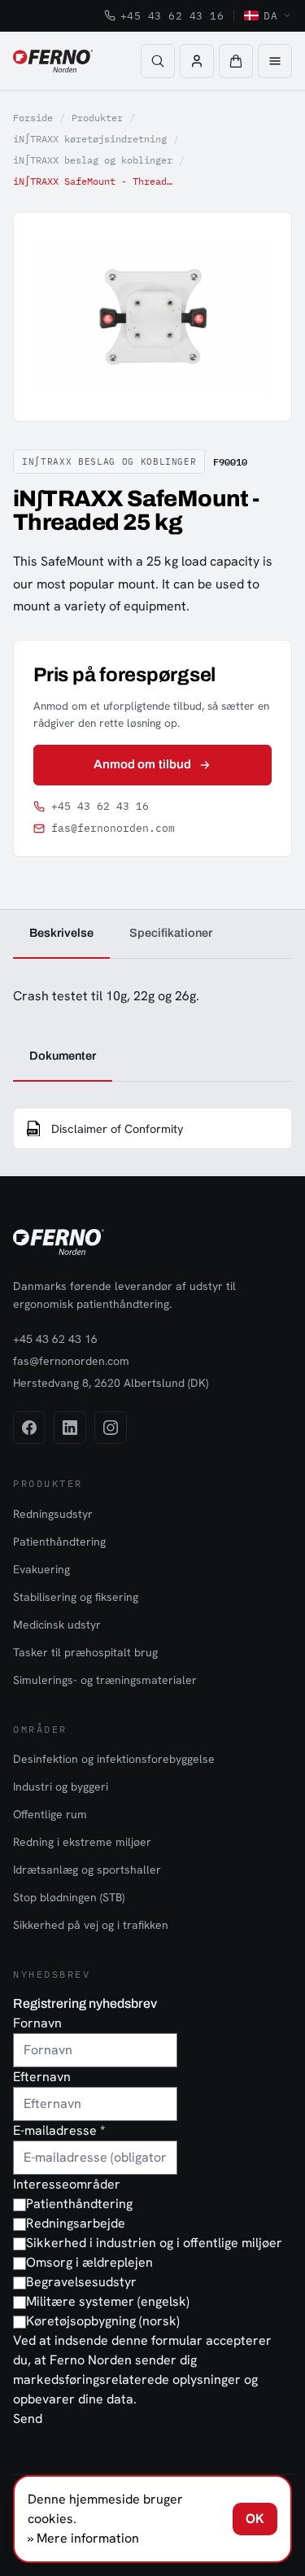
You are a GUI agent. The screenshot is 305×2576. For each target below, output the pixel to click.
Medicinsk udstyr (57, 1625)
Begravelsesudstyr (81, 2282)
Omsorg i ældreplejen (89, 2262)
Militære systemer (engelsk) (108, 2301)
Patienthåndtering (59, 1542)
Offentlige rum (50, 1814)
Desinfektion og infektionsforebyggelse (114, 1759)
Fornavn (37, 2023)
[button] (236, 61)
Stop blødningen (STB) (69, 1897)
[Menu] (275, 61)
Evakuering (41, 1569)
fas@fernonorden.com (113, 828)
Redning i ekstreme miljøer (82, 1842)
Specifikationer (171, 933)
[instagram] (111, 1428)
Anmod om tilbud (142, 764)
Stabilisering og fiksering (76, 1597)
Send (28, 2419)
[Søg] (158, 61)
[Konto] (197, 61)
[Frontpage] (53, 61)
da (270, 15)
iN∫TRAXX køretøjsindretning (90, 139)
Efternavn (42, 2077)
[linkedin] (70, 1428)
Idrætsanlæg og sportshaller (87, 1870)
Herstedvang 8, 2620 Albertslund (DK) (111, 1383)
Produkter (97, 118)
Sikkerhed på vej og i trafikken (91, 1925)
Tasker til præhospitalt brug (85, 1652)
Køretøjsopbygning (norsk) (103, 2321)
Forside (33, 118)
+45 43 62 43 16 (172, 15)
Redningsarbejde (76, 2223)
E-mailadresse (59, 2130)
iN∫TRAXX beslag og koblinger (93, 160)
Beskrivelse (61, 933)
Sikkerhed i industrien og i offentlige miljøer (154, 2243)
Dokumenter (63, 1056)
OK (255, 2519)
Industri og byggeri (61, 1787)
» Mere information (83, 2538)
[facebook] (29, 1428)
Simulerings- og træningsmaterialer (105, 1680)
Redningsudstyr (53, 1514)
